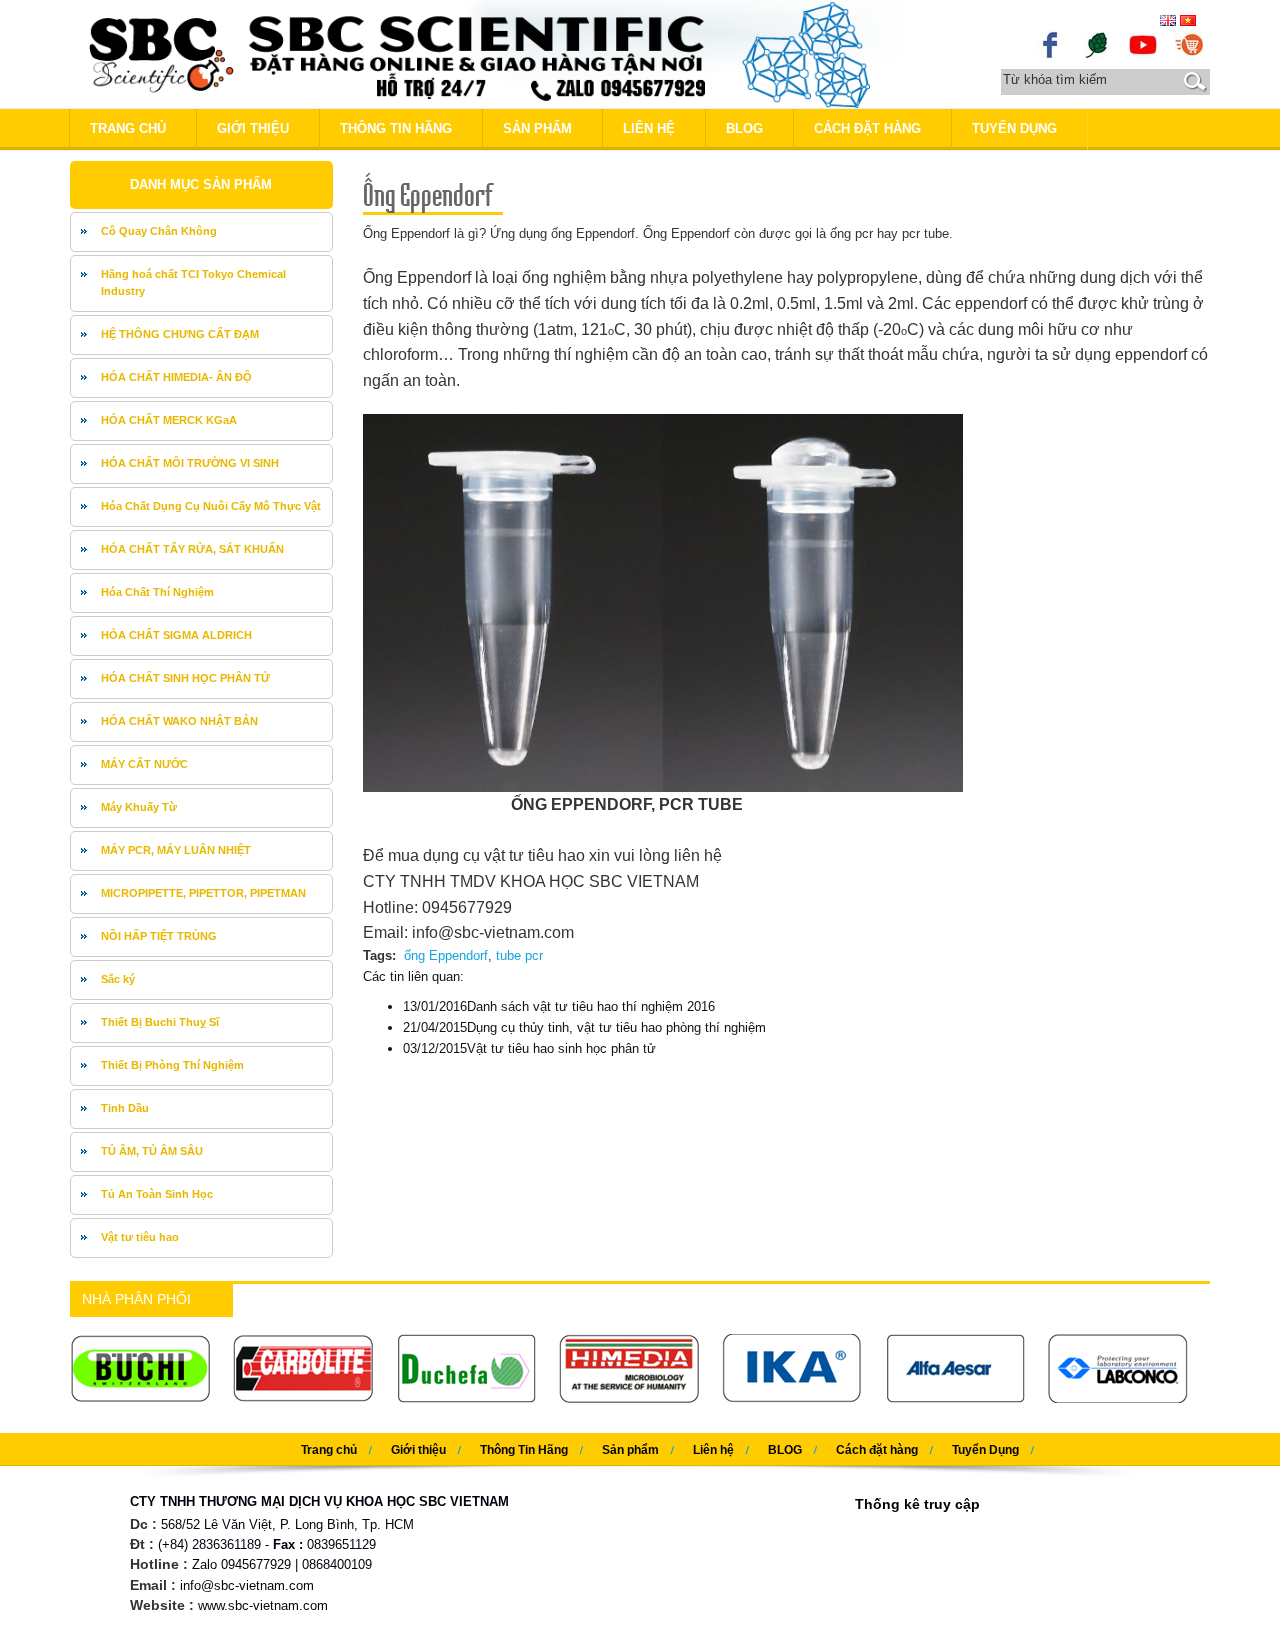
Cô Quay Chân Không (159, 231)
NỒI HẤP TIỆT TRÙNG (159, 936)
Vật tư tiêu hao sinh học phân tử (529, 1048)
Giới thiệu (253, 128)
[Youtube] (1143, 43)
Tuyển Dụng (1014, 128)
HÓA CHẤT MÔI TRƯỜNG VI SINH (190, 463)
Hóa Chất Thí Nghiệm (157, 592)
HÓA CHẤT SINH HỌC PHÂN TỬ (185, 678)
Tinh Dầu (125, 1108)
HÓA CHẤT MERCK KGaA (169, 420)
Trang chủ (128, 128)
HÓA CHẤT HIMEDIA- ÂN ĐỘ (176, 377)
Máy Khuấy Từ (139, 807)
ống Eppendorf (446, 955)
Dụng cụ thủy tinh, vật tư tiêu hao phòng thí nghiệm (584, 1027)
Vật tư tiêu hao (140, 1237)
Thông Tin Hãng (396, 128)
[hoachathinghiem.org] (1189, 43)
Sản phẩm (537, 128)
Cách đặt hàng (867, 128)
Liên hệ (649, 128)
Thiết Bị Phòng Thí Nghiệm (172, 1065)
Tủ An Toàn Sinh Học (157, 1194)
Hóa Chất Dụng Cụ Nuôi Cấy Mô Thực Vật (211, 506)
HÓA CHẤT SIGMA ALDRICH (176, 635)
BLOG (744, 128)
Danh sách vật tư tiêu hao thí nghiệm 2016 (559, 1006)
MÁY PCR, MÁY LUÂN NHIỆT (176, 850)
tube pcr (519, 955)
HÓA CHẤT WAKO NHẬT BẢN (179, 721)
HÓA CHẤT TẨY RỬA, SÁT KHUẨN (192, 549)
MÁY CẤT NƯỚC (144, 764)
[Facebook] (1051, 43)
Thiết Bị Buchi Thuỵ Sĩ (160, 1022)
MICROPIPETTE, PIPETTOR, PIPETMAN (203, 893)
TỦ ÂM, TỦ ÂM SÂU (152, 1151)
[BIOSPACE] (1097, 43)
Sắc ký (118, 979)
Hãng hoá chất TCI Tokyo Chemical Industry (193, 283)
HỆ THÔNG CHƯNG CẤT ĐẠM (180, 334)
